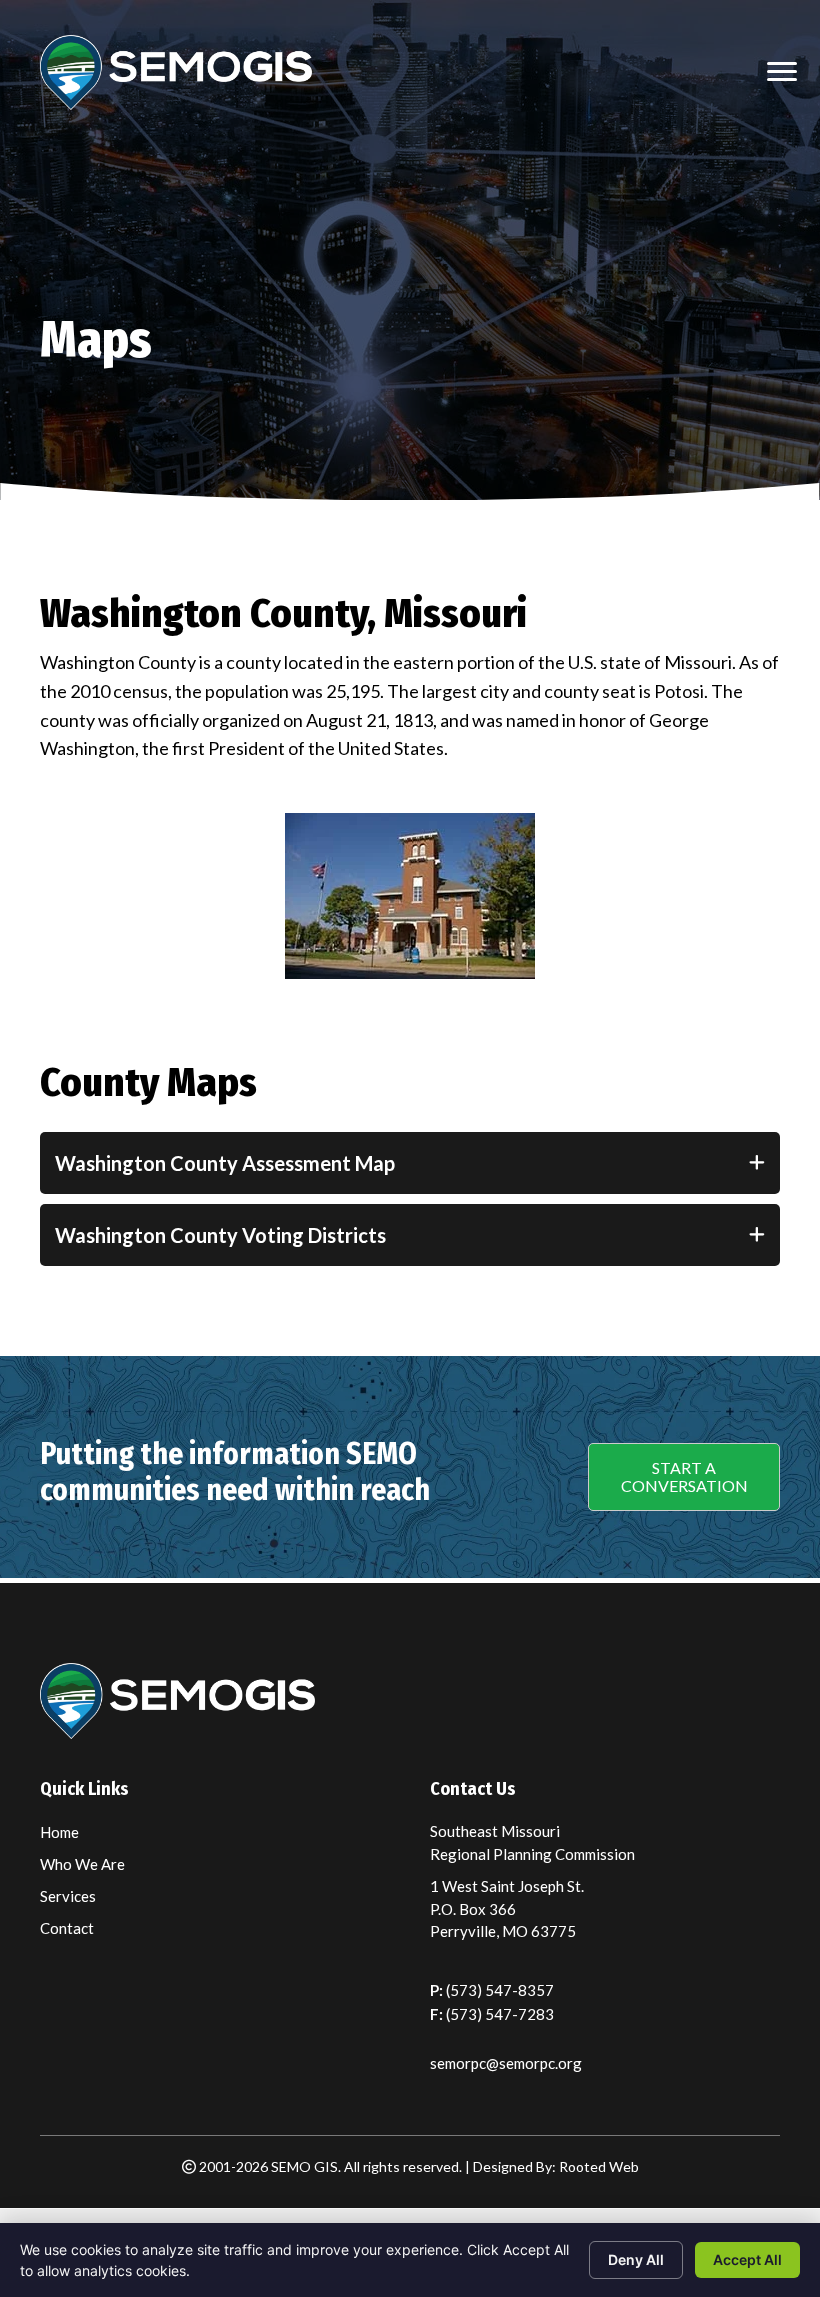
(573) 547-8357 (500, 1990)
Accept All (747, 2259)
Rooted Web (599, 2166)
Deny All (636, 2259)
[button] (684, 1477)
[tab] (410, 1163)
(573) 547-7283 (500, 2014)
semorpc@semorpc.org (506, 2063)
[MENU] (782, 72)
